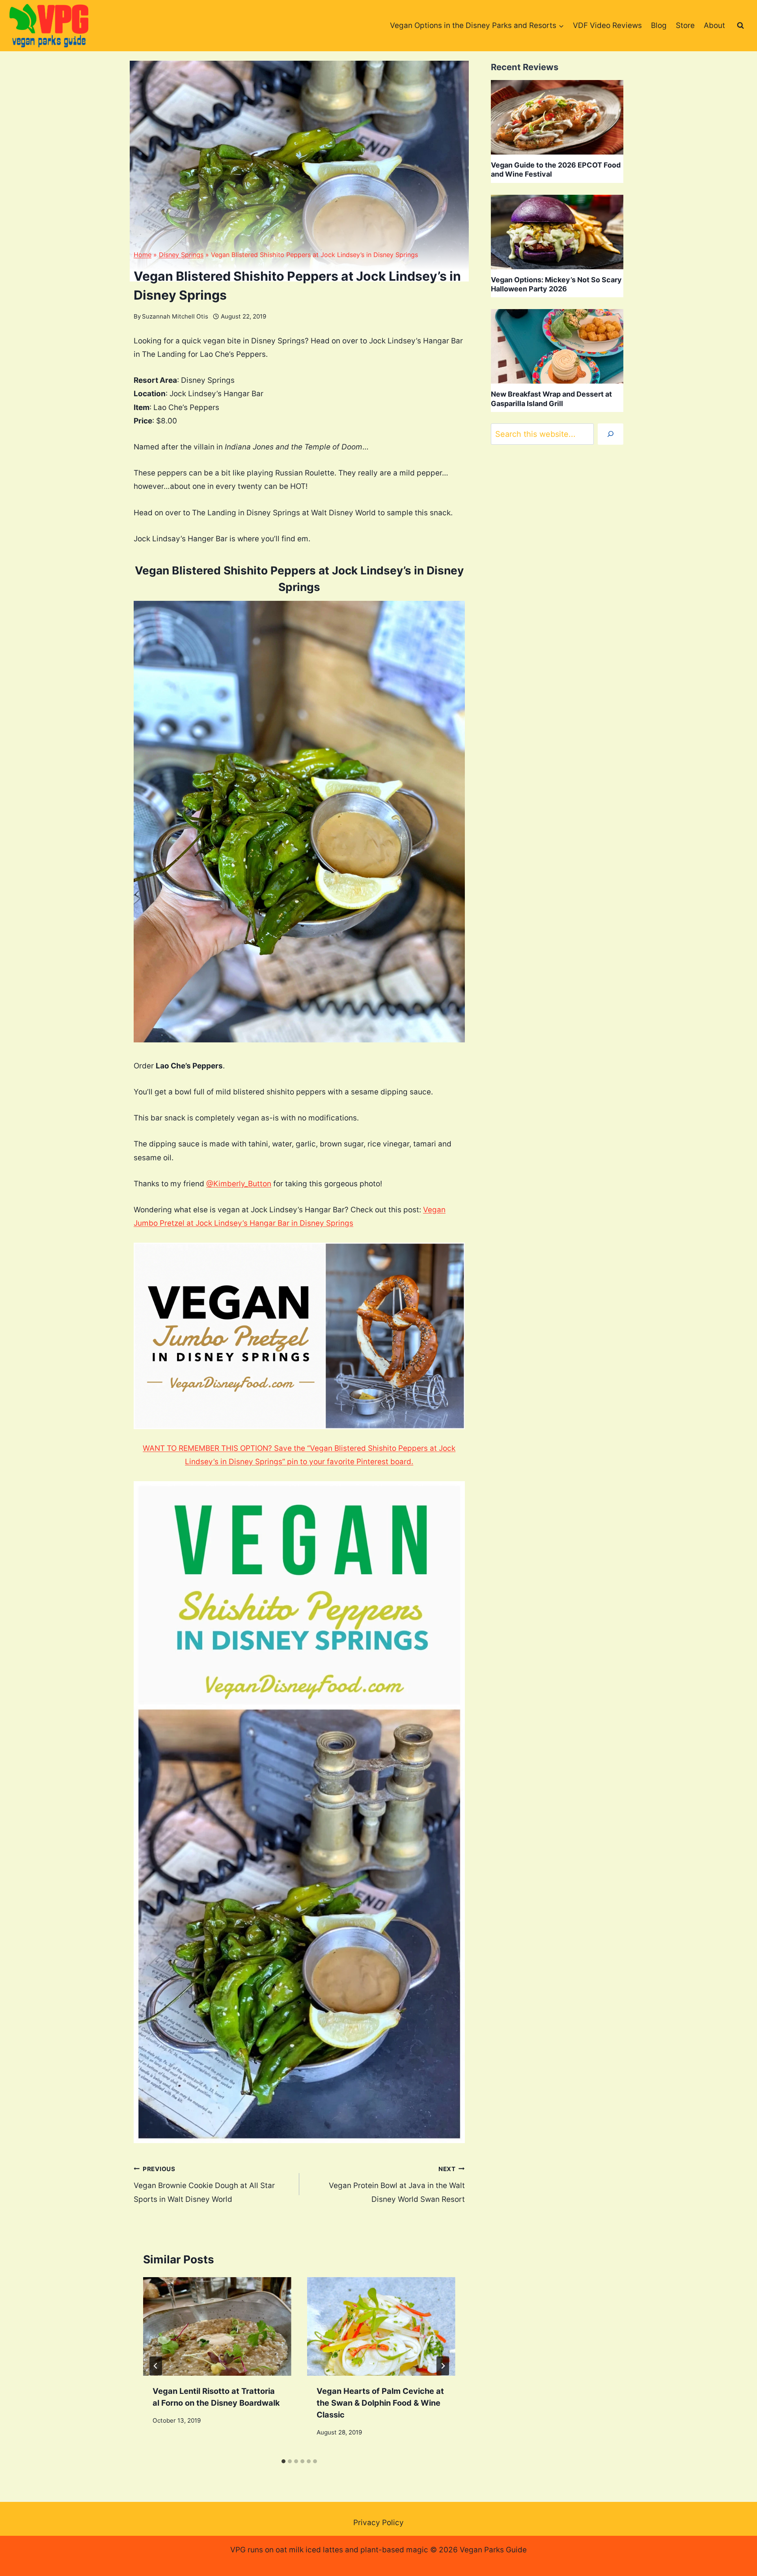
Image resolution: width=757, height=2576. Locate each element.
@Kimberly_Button (239, 1184)
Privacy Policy (378, 2523)
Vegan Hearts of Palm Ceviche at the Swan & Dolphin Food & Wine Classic (380, 2403)
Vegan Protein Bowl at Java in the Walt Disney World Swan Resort (397, 2185)
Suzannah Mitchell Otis (175, 316)
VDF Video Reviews (607, 25)
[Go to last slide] (156, 2366)
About (714, 25)
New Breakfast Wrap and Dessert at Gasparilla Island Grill (551, 399)
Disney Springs (181, 255)
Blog (659, 25)
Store (685, 25)
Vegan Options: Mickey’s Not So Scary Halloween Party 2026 (556, 284)
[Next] (443, 2366)
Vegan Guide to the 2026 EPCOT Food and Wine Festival (556, 170)
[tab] (283, 2461)
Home (143, 255)
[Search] (611, 434)
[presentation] (217, 2327)
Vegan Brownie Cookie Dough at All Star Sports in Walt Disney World (204, 2185)
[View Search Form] (740, 26)
